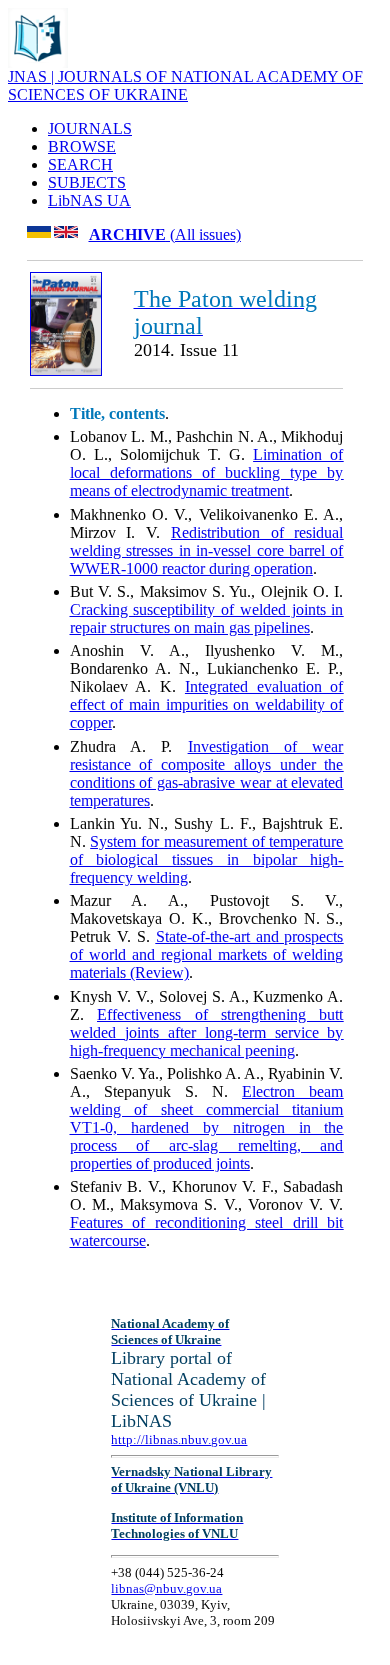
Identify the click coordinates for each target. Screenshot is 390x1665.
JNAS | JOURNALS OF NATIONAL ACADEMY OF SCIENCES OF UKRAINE (185, 85)
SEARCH (80, 164)
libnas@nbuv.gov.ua (166, 1588)
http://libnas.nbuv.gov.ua (179, 1439)
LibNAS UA (89, 200)
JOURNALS (90, 128)
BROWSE (82, 146)
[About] (38, 62)
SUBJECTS (87, 182)
